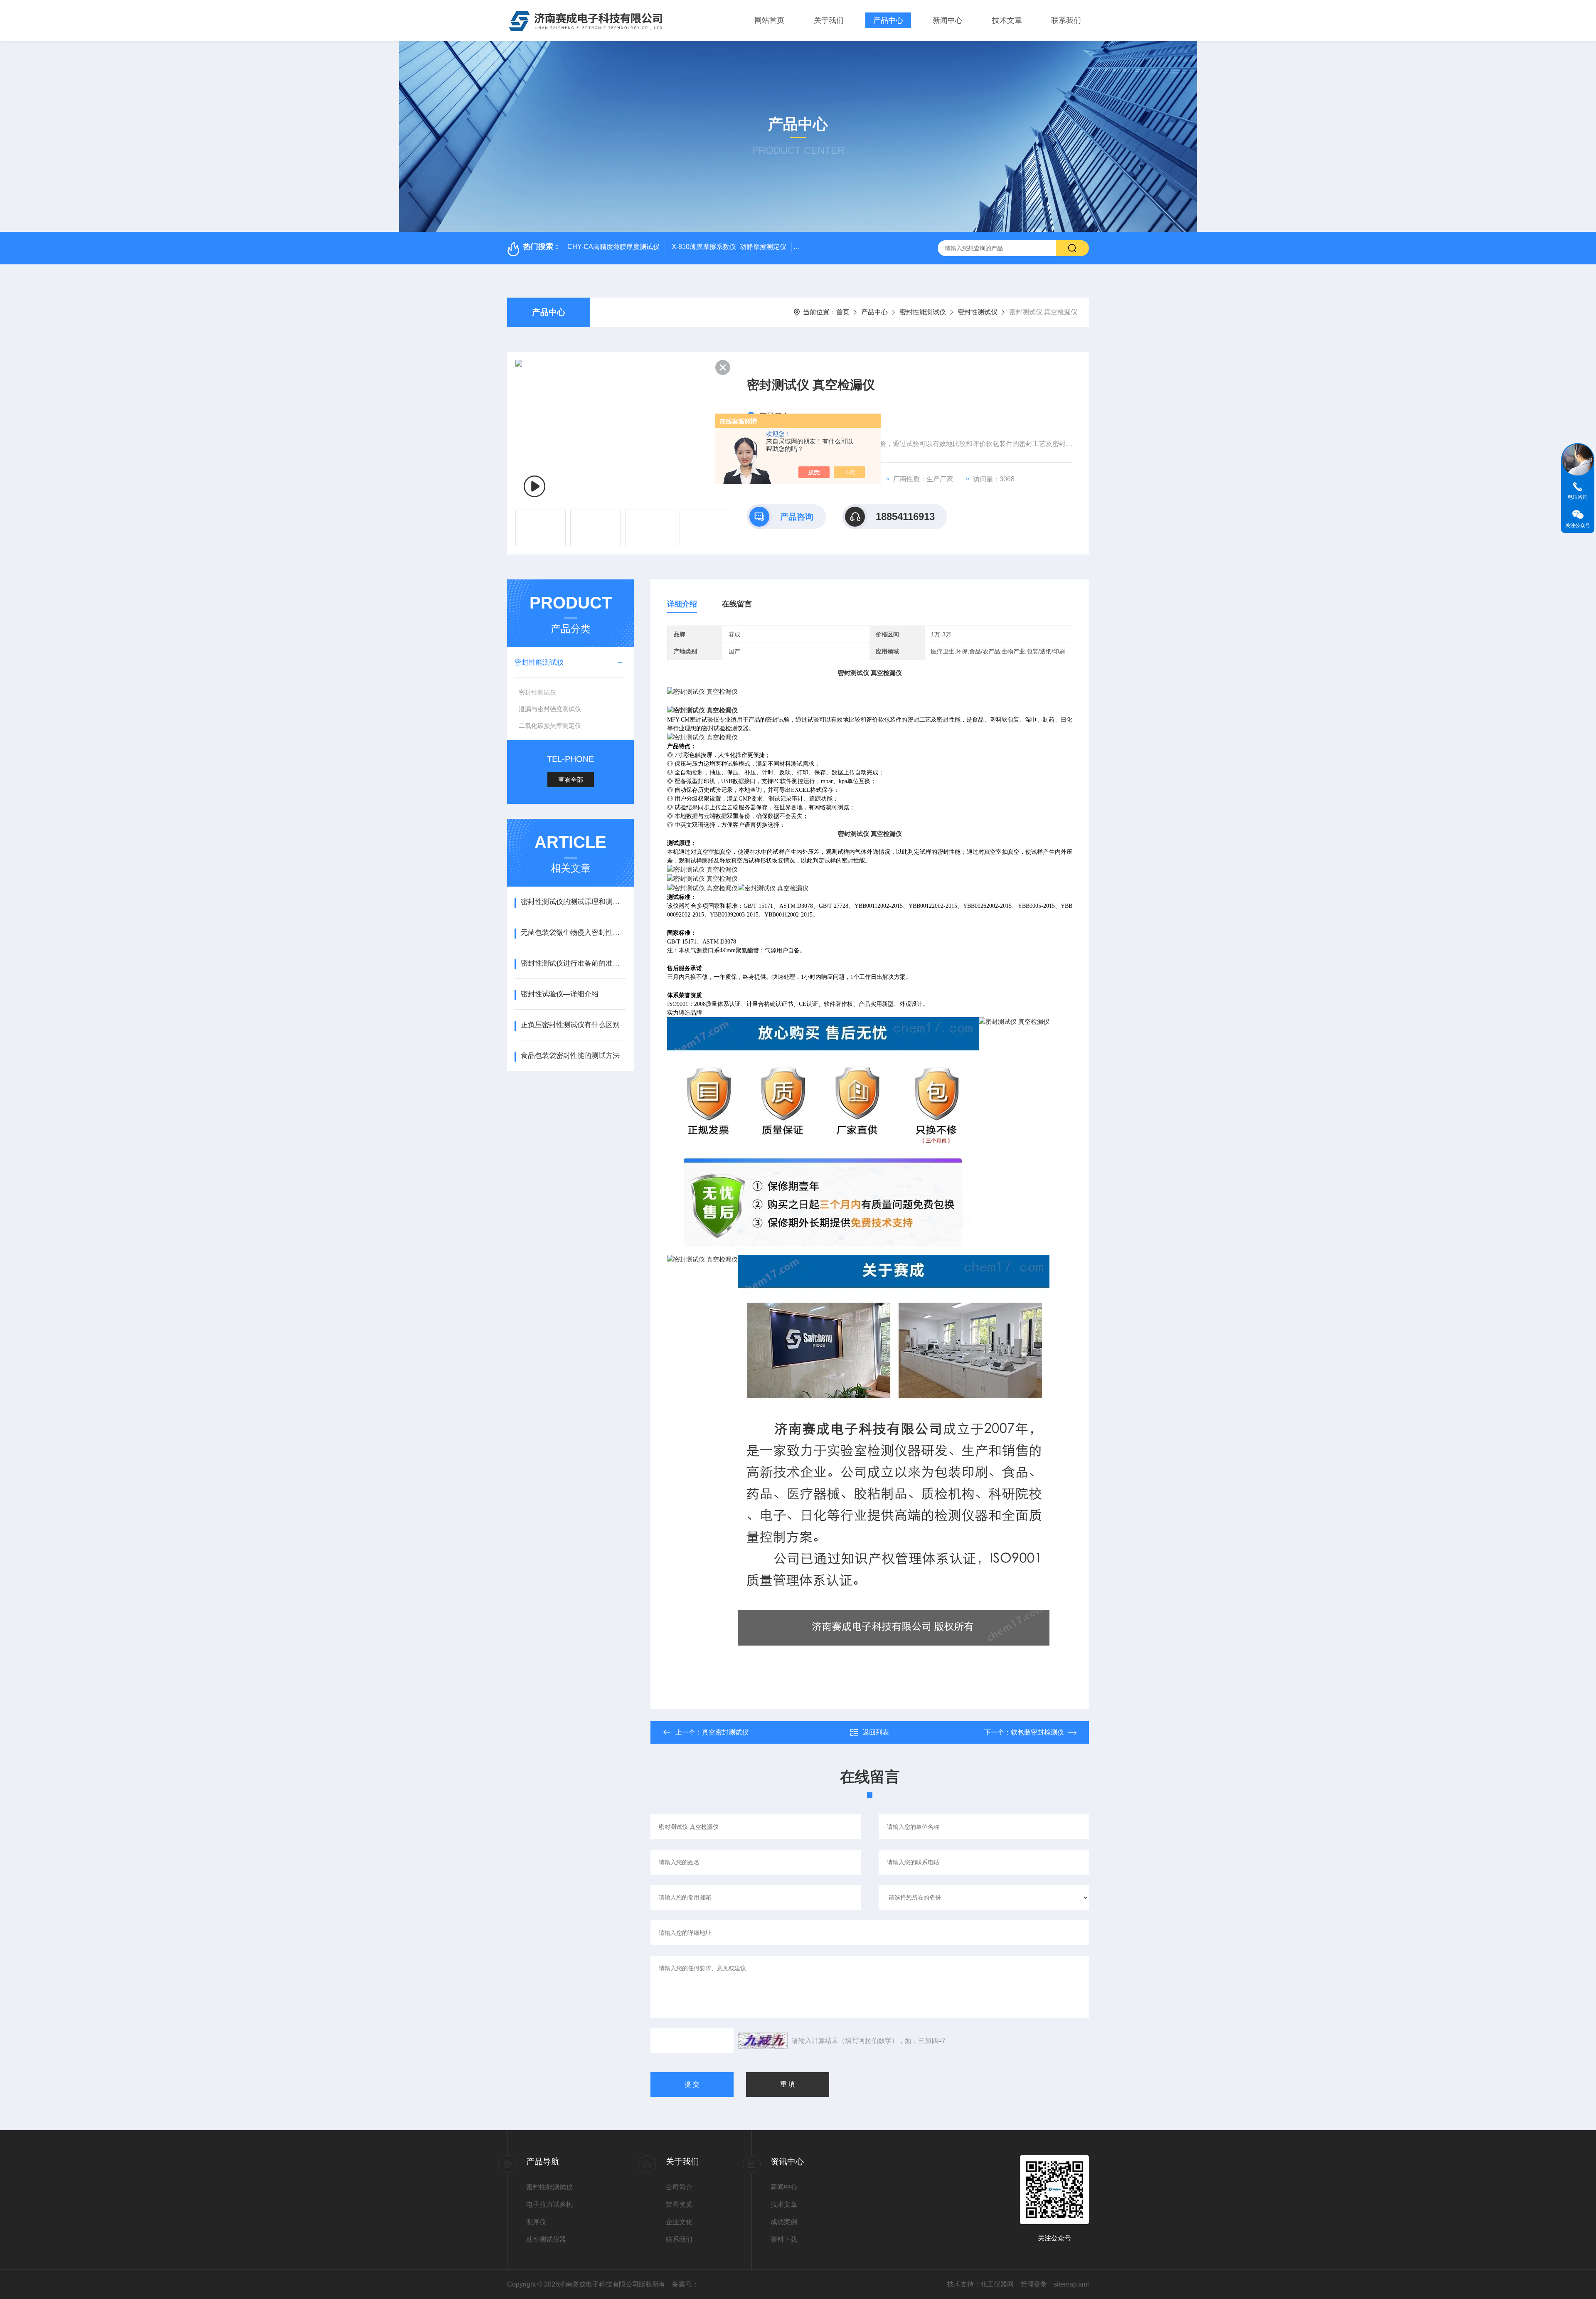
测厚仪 (536, 2222)
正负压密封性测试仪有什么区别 (570, 1025)
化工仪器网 (997, 2284)
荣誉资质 (679, 2204)
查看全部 (571, 780)
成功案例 (784, 2222)
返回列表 (876, 1732)
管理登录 (1034, 2284)
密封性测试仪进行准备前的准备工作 (573, 963)
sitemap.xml (1071, 2284)
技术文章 (1007, 20)
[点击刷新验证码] (763, 2041)
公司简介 (679, 2187)
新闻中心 (948, 20)
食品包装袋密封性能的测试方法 (570, 1056)
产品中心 (888, 20)
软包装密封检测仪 (1037, 1732)
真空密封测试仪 (725, 1732)
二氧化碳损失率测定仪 (550, 726)
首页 (843, 312)
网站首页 (769, 20)
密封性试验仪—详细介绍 (560, 994)
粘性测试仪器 (546, 2239)
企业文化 (679, 2222)
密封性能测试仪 (923, 312)
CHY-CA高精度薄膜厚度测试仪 (613, 247)
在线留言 (737, 604)
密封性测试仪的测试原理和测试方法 (573, 902)
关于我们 (829, 20)
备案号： (685, 2284)
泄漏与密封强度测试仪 (550, 709)
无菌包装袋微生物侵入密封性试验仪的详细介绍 (573, 933)
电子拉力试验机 (549, 2204)
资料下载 (784, 2239)
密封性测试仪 (978, 312)
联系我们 (1066, 20)
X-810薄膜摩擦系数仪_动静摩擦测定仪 (729, 247)
